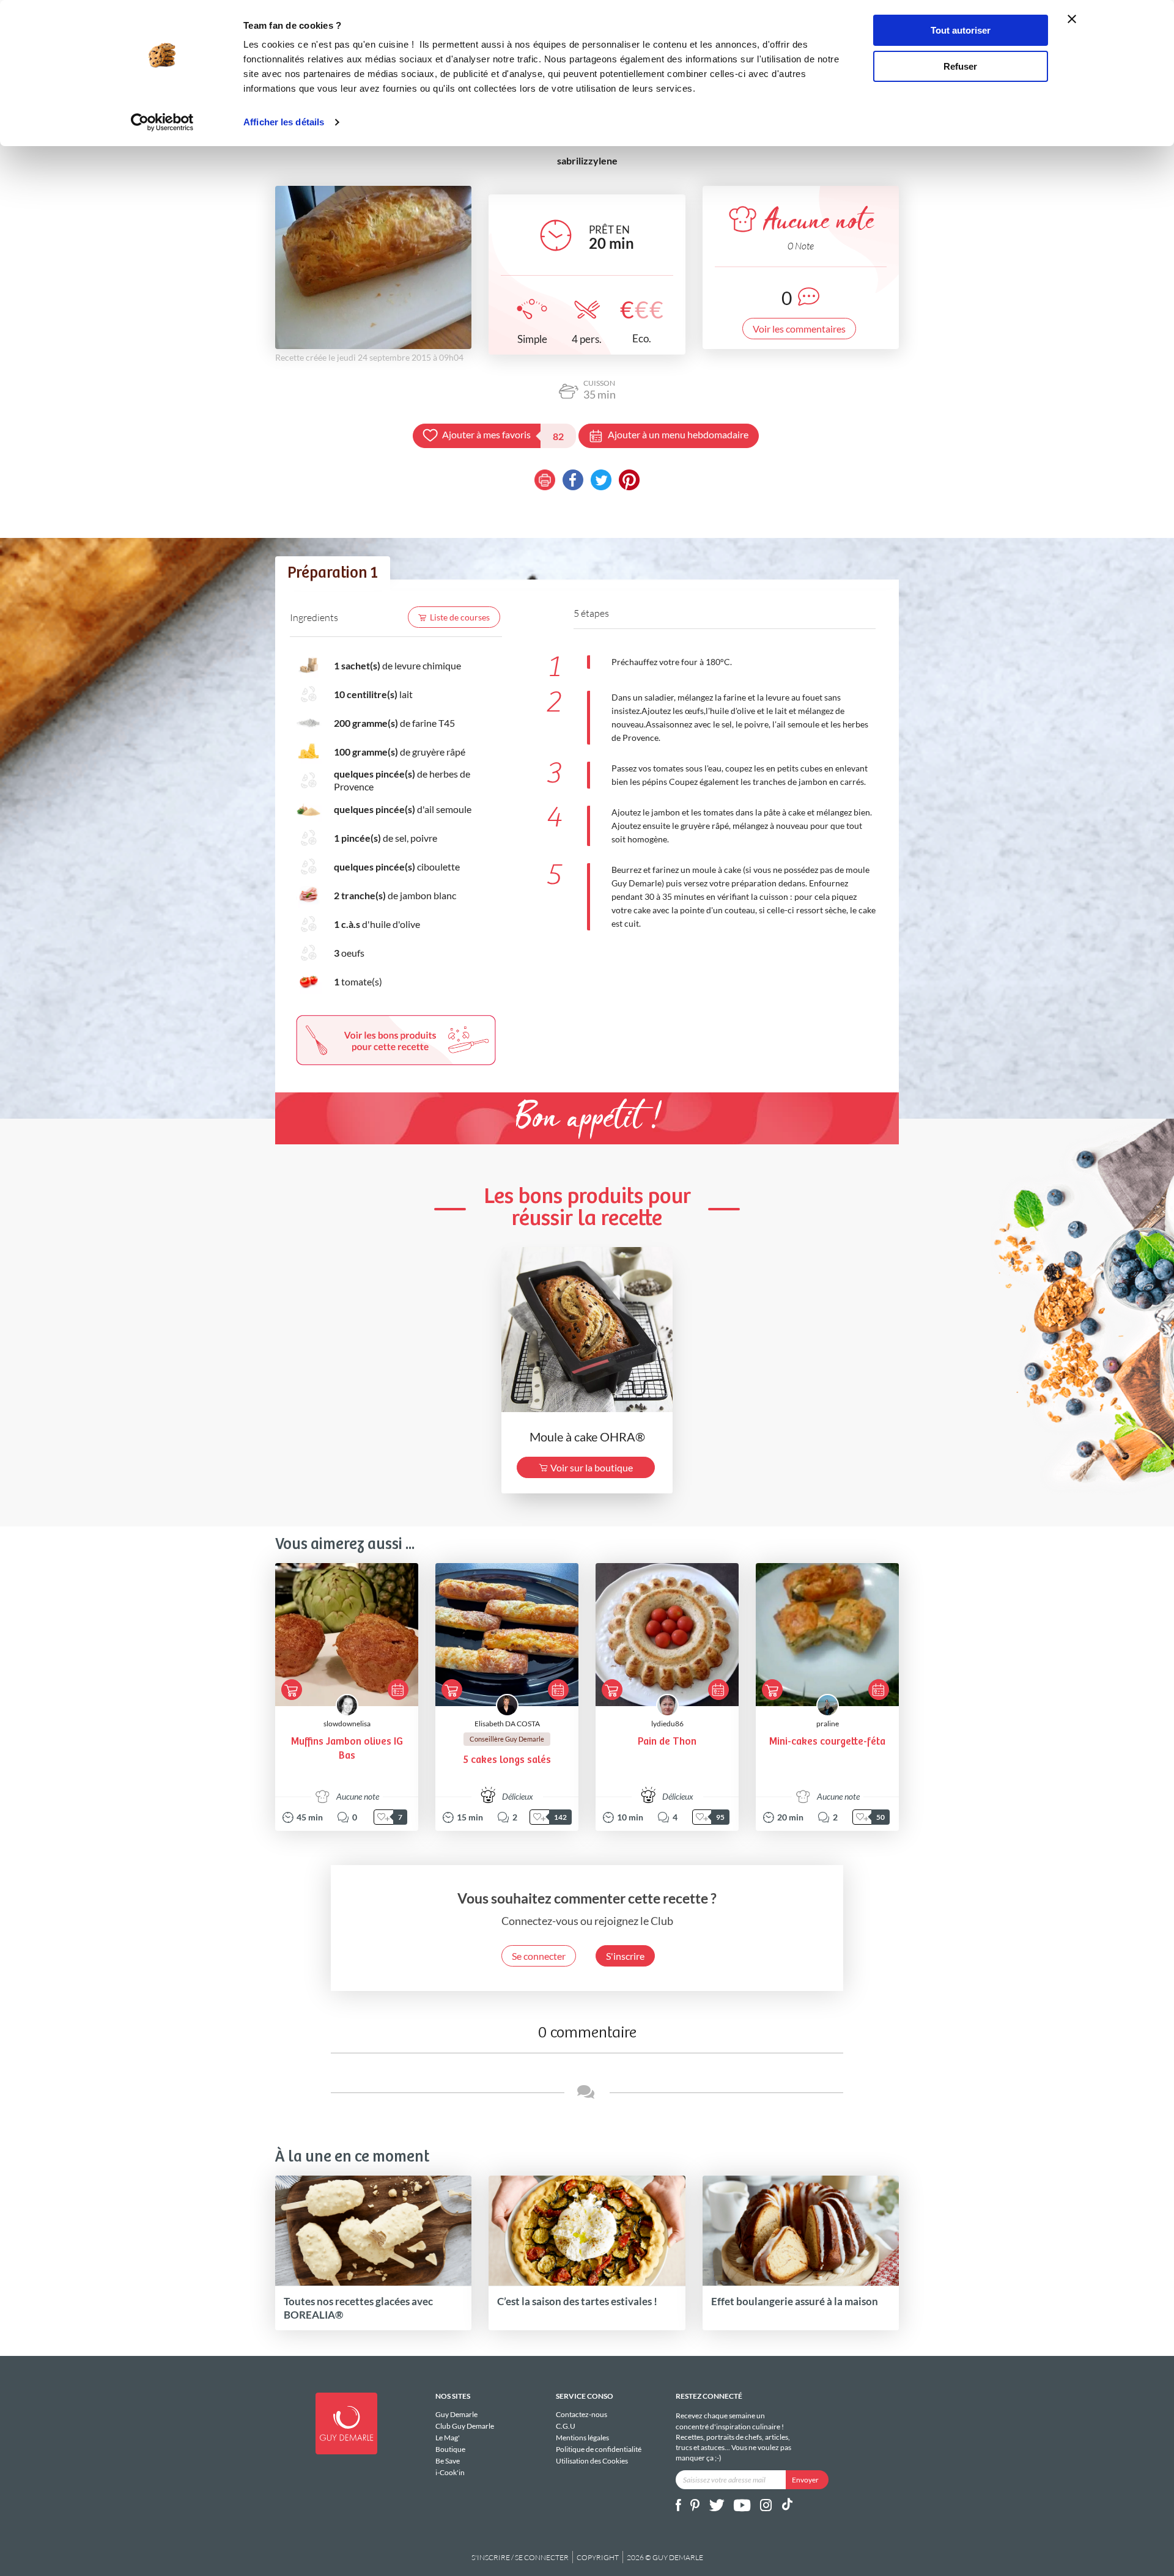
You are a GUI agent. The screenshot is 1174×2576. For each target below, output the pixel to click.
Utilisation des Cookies (592, 2460)
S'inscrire (625, 1956)
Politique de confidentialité (599, 2449)
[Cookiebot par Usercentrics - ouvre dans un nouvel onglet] (162, 122)
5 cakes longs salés (507, 1760)
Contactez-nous (581, 2415)
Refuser (960, 66)
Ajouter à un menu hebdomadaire (678, 434)
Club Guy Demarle (465, 2426)
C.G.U (566, 2426)
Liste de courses (460, 617)
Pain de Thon (667, 1742)
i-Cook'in (450, 2472)
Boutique (450, 2449)
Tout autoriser (961, 30)
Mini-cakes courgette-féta (827, 1742)
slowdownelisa (347, 1724)
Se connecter (539, 1956)
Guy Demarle (456, 2415)
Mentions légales (582, 2438)
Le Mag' (448, 2438)
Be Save (448, 2461)
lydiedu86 (667, 1724)
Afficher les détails (284, 122)
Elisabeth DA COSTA (507, 1724)
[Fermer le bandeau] (1072, 19)
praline (828, 1724)
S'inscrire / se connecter (520, 2557)
